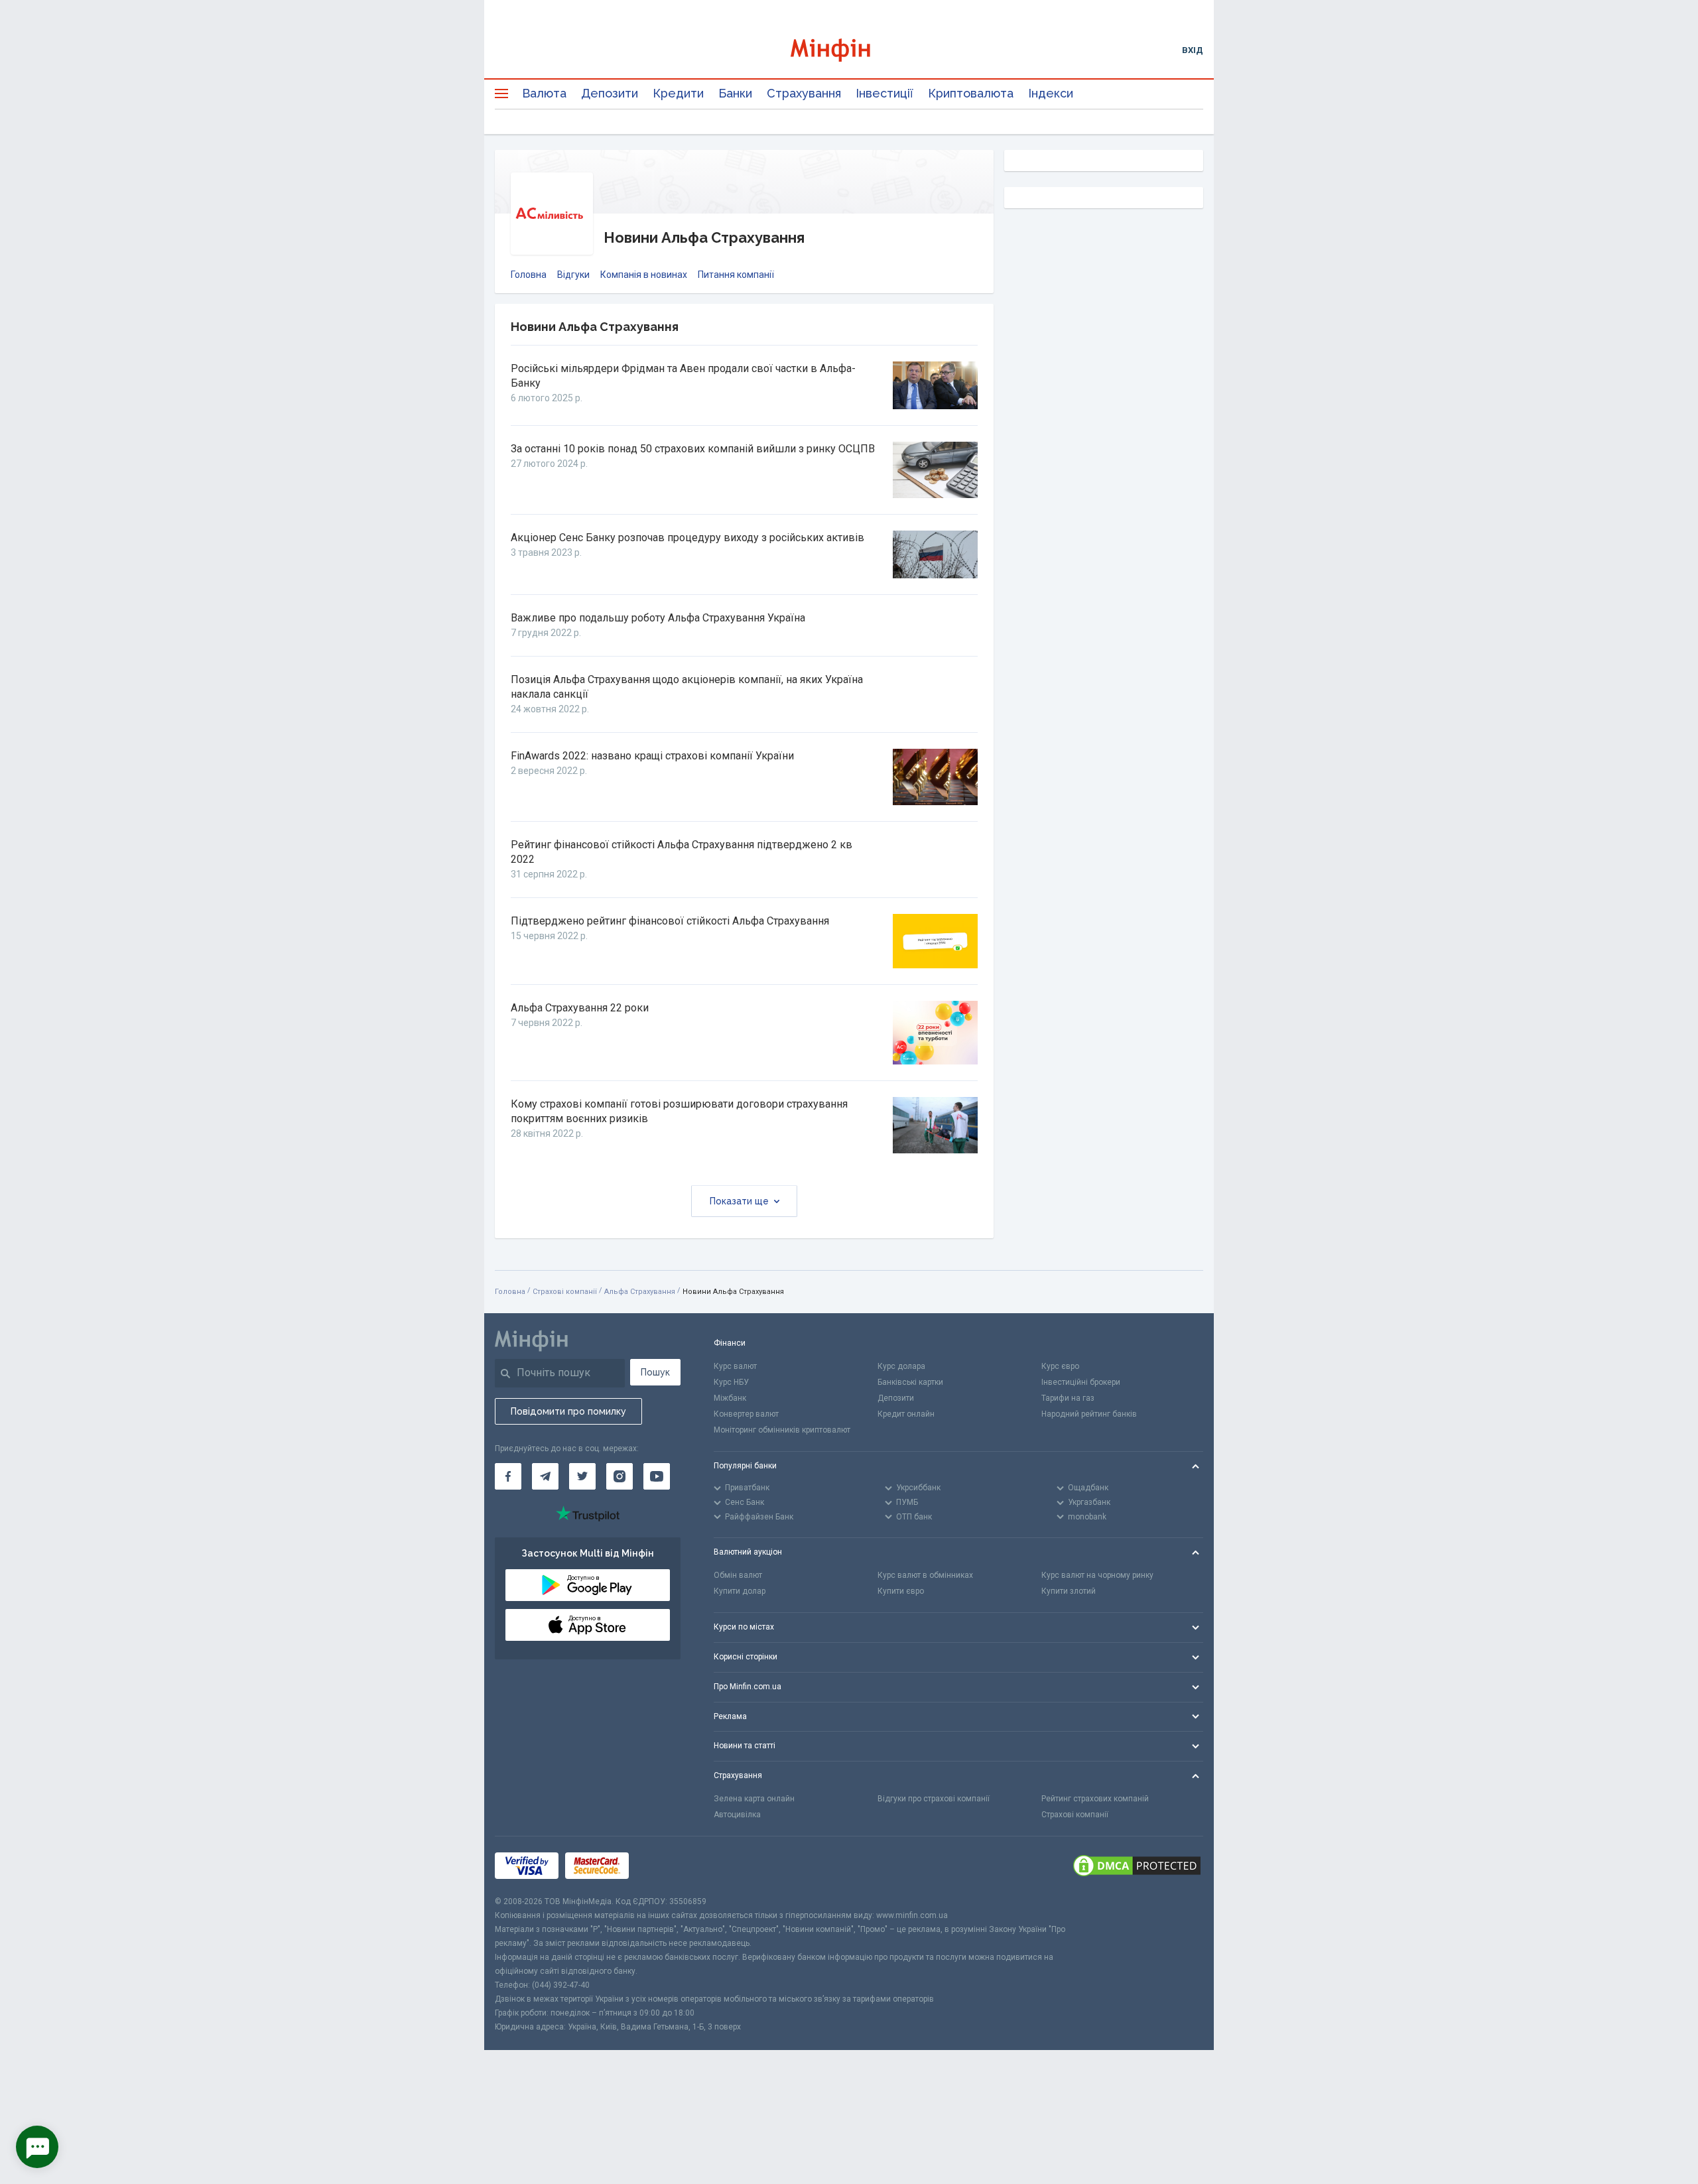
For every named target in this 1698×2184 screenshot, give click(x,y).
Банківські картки (910, 1382)
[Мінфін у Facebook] (508, 1476)
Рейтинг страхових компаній (1095, 1799)
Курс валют (735, 1366)
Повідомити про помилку (568, 1411)
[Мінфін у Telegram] (545, 1476)
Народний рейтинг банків (1089, 1414)
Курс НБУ (731, 1382)
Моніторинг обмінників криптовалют (782, 1430)
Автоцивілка (737, 1815)
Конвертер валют (746, 1414)
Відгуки (573, 275)
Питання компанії (736, 275)
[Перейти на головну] (849, 50)
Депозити (610, 93)
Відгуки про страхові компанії (934, 1799)
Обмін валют (738, 1575)
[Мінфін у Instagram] (620, 1476)
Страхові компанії (565, 1292)
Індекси (1051, 93)
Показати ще (739, 1201)
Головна (529, 275)
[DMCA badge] (1137, 1866)
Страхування (804, 93)
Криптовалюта (971, 93)
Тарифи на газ (1068, 1398)
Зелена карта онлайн (754, 1799)
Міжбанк (730, 1398)
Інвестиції (884, 93)
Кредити (678, 93)
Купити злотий (1069, 1591)
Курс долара (901, 1366)
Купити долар (740, 1591)
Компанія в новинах (644, 275)
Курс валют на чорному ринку (1097, 1575)
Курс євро (1060, 1366)
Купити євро (901, 1591)
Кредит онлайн (906, 1414)
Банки (735, 93)
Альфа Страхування (640, 1292)
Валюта (544, 93)
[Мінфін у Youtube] (657, 1476)
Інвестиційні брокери (1081, 1382)
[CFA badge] (665, 1865)
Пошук (655, 1372)
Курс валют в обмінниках (925, 1575)
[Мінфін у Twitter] (582, 1476)
